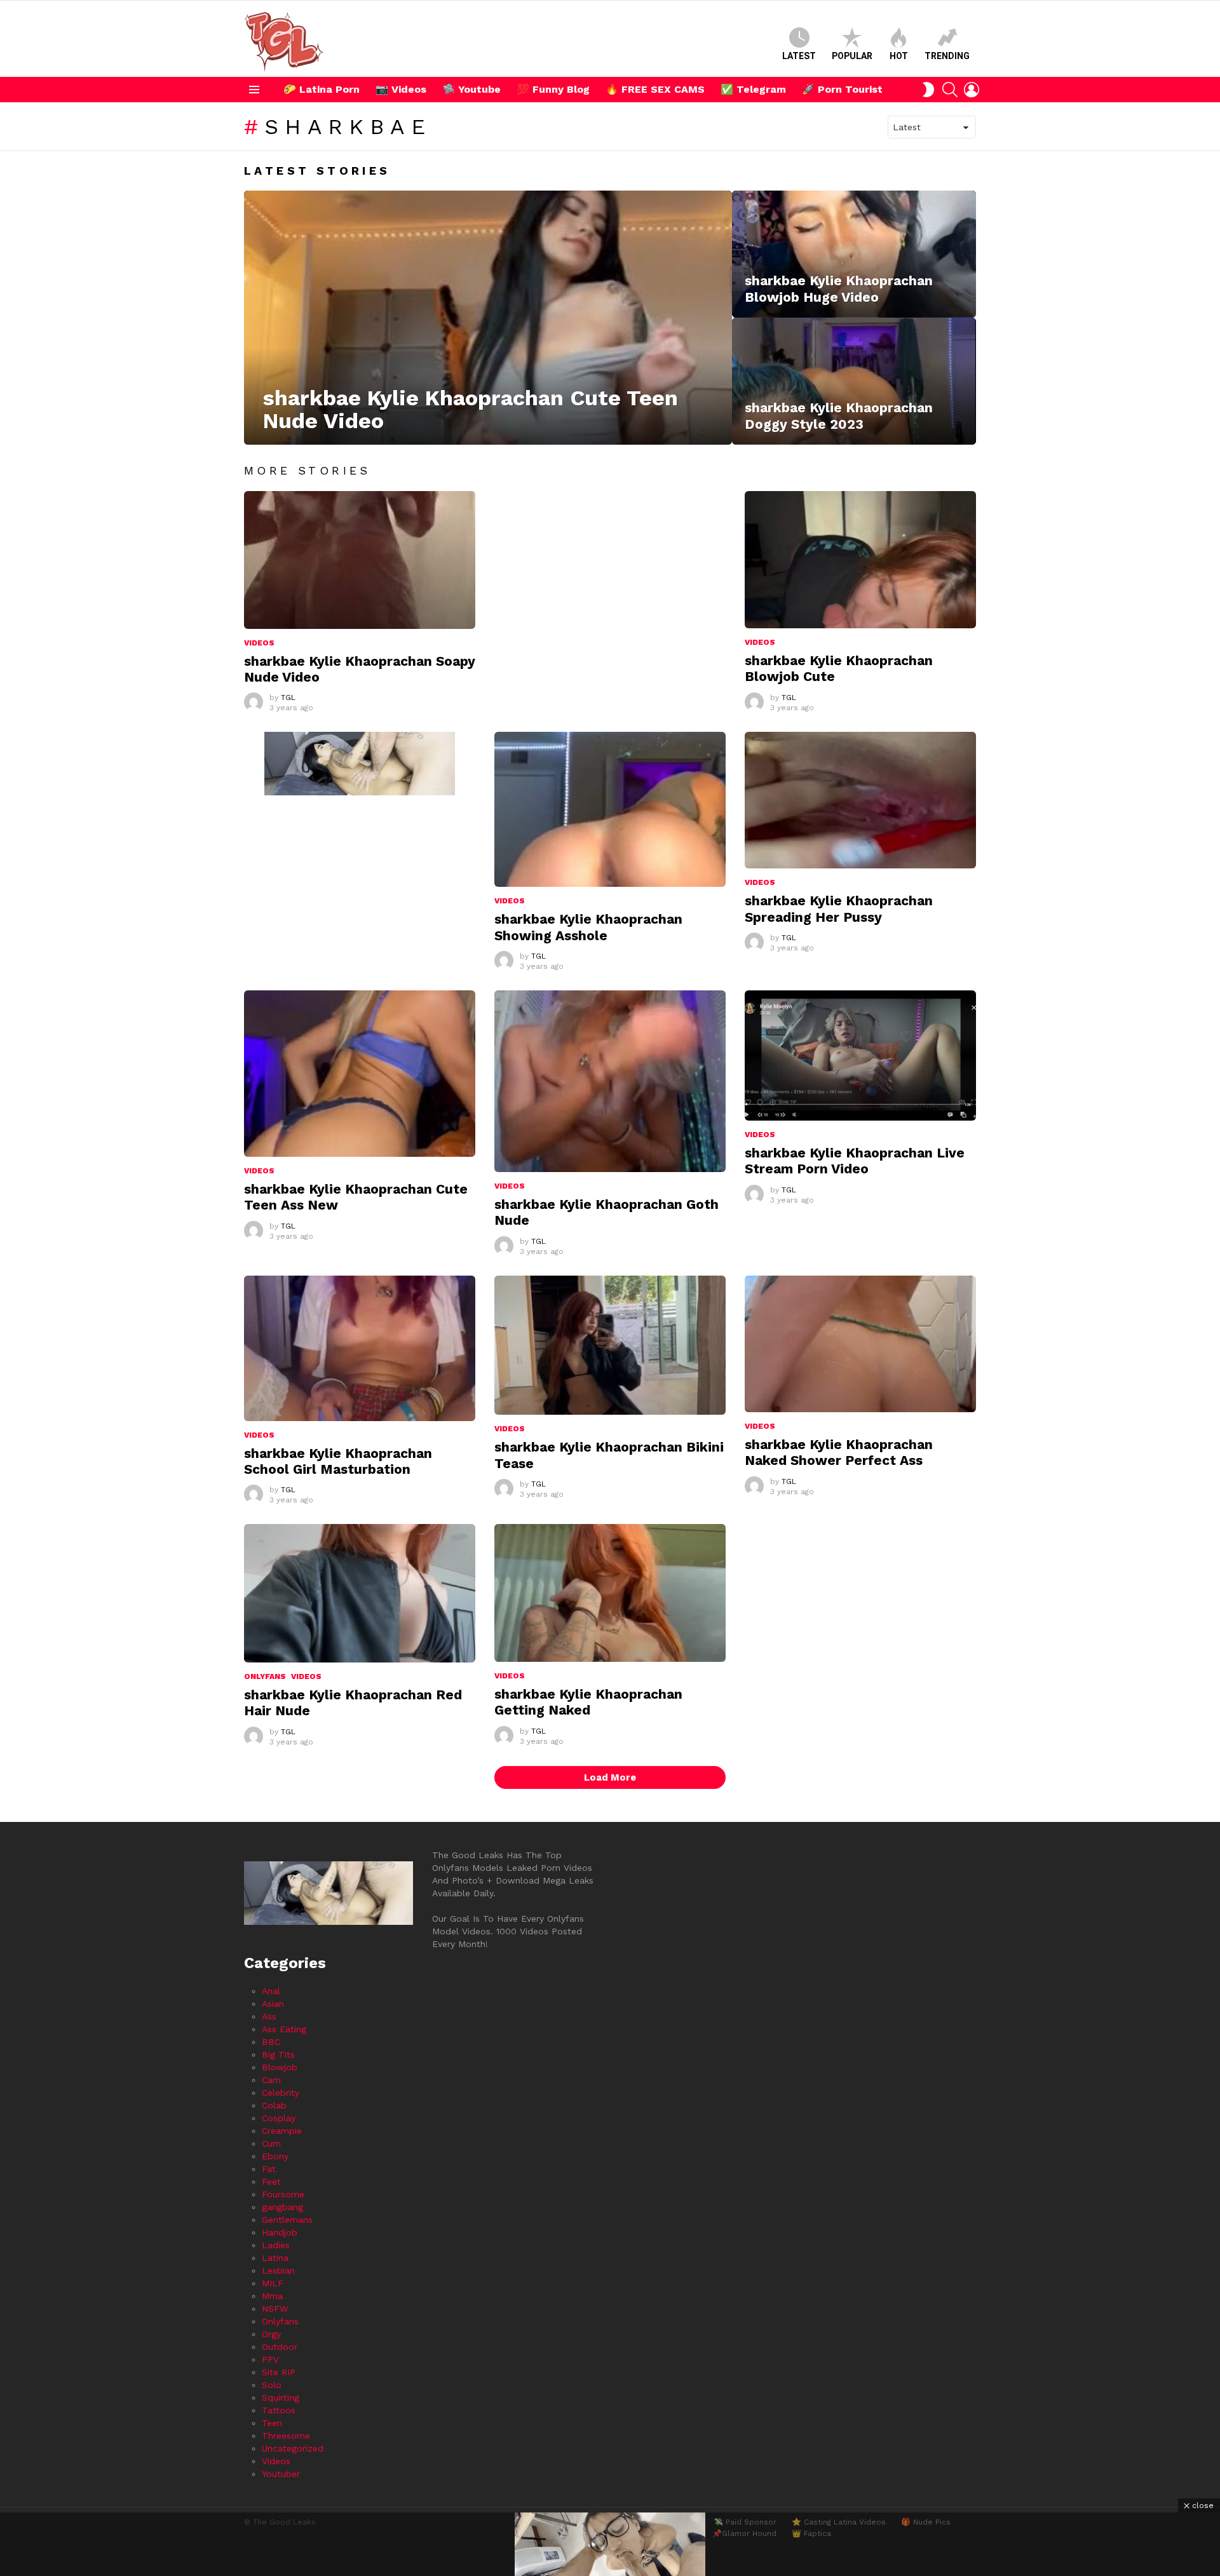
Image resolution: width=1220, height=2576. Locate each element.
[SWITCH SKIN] (928, 90)
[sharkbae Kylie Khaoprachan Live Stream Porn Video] (860, 1055)
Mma (272, 2296)
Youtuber (281, 2474)
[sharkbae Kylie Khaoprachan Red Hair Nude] (360, 1593)
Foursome (283, 2194)
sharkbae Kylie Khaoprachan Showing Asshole (588, 927)
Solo (272, 2385)
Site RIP (279, 2372)
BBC (271, 2042)
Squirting (281, 2397)
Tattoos (279, 2410)
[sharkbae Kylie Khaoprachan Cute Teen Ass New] (360, 1074)
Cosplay (279, 2118)
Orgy (271, 2334)
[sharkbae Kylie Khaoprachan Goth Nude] (610, 1081)
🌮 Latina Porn (322, 89)
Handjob (280, 2232)
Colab (274, 2105)
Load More (610, 1777)
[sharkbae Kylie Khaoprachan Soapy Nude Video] (360, 560)
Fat (269, 2169)
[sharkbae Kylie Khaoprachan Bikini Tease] (610, 1345)
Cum (271, 2143)
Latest (799, 56)
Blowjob (280, 2067)
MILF (273, 2283)
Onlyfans (265, 1676)
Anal (271, 1991)
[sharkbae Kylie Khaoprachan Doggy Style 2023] (854, 381)
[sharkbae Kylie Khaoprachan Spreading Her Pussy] (860, 800)
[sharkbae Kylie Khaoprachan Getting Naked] (610, 1593)
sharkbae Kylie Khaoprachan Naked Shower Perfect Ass (839, 1452)
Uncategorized (293, 2448)
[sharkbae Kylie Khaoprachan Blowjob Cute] (860, 560)
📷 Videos (401, 89)
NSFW (275, 2309)
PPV (270, 2359)
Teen (272, 2423)
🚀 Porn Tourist (842, 89)
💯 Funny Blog (553, 89)
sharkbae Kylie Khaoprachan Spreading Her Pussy (839, 908)
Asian (273, 2004)
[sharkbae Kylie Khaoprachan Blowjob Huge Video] (854, 254)
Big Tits (278, 2054)
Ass (269, 2016)
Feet (271, 2182)
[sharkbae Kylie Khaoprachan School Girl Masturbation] (360, 1348)
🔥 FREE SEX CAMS (655, 89)
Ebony (275, 2156)
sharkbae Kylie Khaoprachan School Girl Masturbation (338, 1461)
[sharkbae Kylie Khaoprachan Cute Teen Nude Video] (488, 318)
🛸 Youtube (471, 89)
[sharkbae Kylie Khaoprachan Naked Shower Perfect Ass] (860, 1344)
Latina (275, 2258)
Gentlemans (287, 2220)
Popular (852, 56)
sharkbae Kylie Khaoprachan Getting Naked (588, 1702)
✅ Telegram (753, 89)
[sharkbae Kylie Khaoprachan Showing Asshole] (610, 809)
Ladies (276, 2245)
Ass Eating (284, 2029)
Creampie (282, 2131)
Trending (947, 56)
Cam (271, 2080)
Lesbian (278, 2270)
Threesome (286, 2436)
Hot (899, 56)
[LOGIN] (972, 90)
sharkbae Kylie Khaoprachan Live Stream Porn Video (855, 1161)
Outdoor (280, 2347)
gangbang (282, 2207)
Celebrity (281, 2093)
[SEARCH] (950, 90)
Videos (259, 643)
